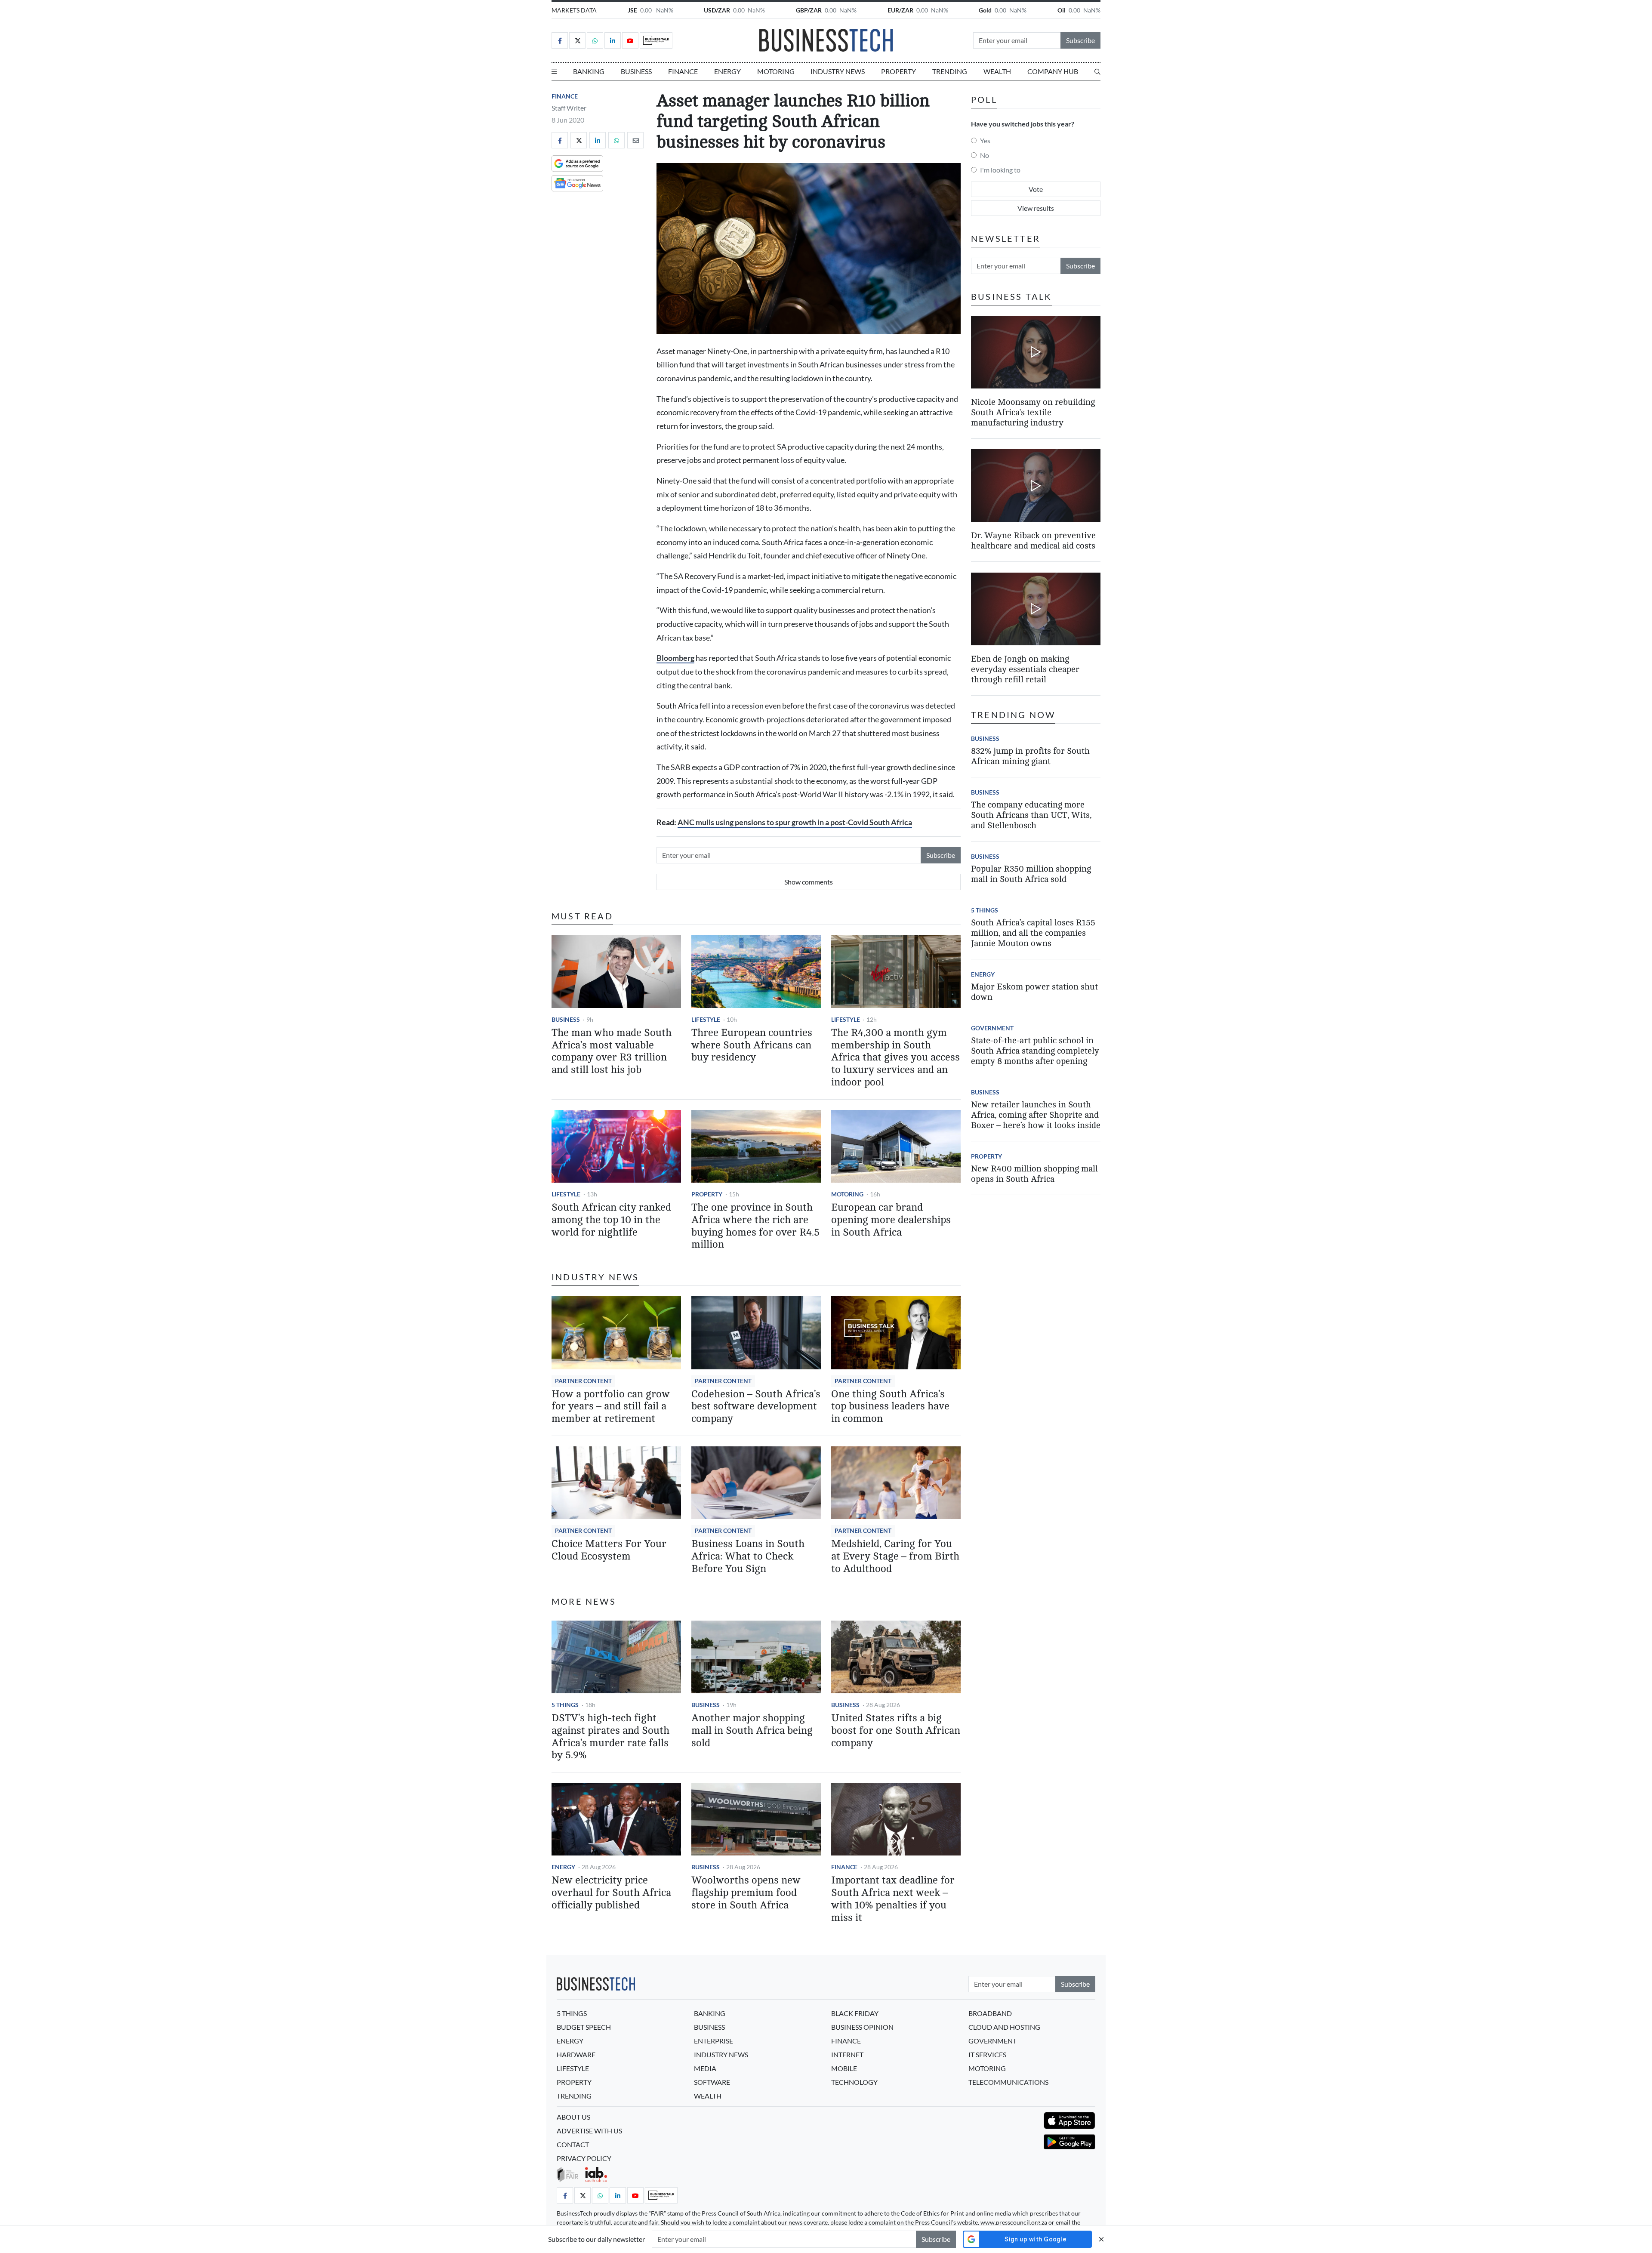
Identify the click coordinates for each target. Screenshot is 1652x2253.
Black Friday (855, 2013)
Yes (985, 140)
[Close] (1101, 2239)
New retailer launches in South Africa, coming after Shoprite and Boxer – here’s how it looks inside (1036, 1115)
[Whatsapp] (595, 40)
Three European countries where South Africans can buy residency (752, 1045)
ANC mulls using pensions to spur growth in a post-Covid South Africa (795, 822)
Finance (683, 71)
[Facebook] (560, 40)
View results (1036, 208)
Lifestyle (706, 1019)
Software (712, 2082)
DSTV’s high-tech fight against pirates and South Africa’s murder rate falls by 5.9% (610, 1737)
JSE (632, 10)
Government (992, 1028)
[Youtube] (630, 40)
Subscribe (1080, 40)
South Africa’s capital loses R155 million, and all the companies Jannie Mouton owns (1033, 933)
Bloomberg (675, 658)
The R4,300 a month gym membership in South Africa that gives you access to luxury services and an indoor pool (895, 1057)
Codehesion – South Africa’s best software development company (756, 1407)
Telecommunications (1008, 2082)
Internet (847, 2054)
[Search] (1097, 71)
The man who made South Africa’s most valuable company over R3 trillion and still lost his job (612, 1051)
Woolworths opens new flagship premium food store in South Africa (746, 1893)
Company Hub (1053, 71)
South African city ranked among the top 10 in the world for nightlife (611, 1220)
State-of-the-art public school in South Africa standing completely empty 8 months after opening (1035, 1051)
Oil (1062, 10)
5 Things (565, 1705)
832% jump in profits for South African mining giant (1030, 756)
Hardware (576, 2054)
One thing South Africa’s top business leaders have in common (890, 1407)
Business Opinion (862, 2027)
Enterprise (714, 2041)
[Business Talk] (656, 40)
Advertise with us (589, 2131)
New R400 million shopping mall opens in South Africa (1034, 1174)
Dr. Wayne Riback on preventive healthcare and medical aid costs (1033, 541)
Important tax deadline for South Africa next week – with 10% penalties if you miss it (893, 1899)
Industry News (838, 71)
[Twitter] (577, 40)
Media (705, 2068)
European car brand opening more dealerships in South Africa (891, 1220)
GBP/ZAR (809, 10)
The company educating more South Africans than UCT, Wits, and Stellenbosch (1031, 815)
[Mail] (635, 140)
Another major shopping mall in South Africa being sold (752, 1731)
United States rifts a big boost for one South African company (896, 1731)
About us (573, 2117)
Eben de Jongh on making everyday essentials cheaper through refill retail (1025, 669)
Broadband (990, 2013)
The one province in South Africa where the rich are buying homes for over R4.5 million (755, 1226)
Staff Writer (569, 108)
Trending (950, 71)
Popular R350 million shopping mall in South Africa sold (1031, 874)
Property (898, 71)
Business (636, 71)
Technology (854, 2082)
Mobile (844, 2068)
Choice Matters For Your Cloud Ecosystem (609, 1550)
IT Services (987, 2054)
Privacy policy (584, 2158)
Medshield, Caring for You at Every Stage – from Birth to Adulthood (895, 1556)
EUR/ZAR (900, 10)
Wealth (997, 71)
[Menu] (554, 71)
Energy (727, 71)
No (985, 155)
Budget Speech (584, 2027)
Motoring (776, 71)
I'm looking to (1000, 170)
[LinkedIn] (613, 40)
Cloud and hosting (1004, 2027)
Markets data (574, 10)
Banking (589, 71)
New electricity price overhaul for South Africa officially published (611, 1893)
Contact (573, 2144)
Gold (985, 10)
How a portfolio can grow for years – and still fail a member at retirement (611, 1407)
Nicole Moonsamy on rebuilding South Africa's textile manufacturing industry (1033, 412)
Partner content (583, 1381)
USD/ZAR (717, 10)
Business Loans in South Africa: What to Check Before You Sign (748, 1556)
